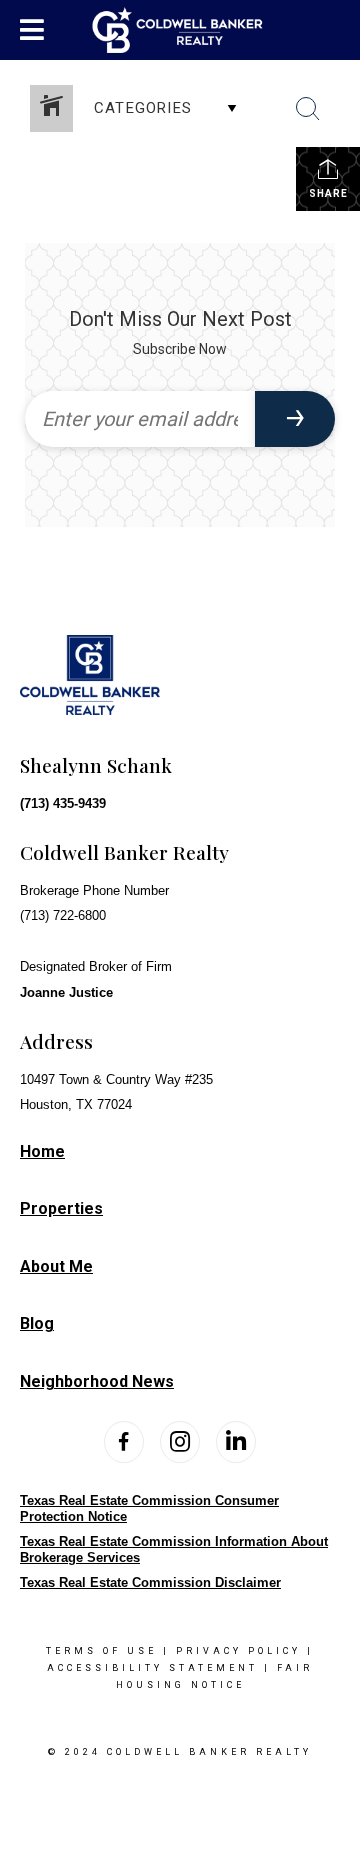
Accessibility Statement (152, 1668)
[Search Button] (308, 109)
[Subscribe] (295, 419)
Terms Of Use (101, 1651)
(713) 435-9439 (63, 803)
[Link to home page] (180, 30)
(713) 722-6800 (63, 915)
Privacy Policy (238, 1651)
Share (328, 193)
